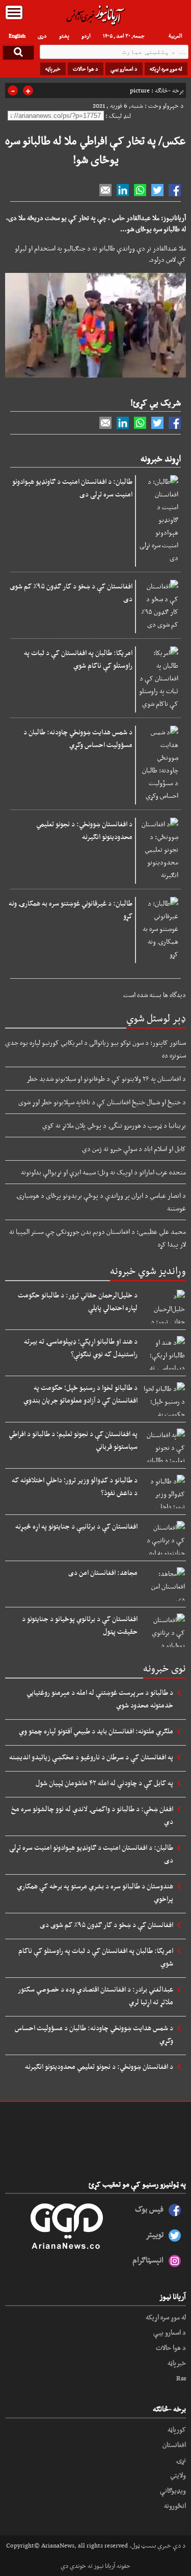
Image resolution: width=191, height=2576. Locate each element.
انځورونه (175, 2505)
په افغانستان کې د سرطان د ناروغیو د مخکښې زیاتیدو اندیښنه (91, 1757)
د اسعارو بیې (124, 69)
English (17, 36)
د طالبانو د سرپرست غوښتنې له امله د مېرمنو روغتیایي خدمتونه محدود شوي (100, 1699)
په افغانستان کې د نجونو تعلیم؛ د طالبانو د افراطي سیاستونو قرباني (73, 1440)
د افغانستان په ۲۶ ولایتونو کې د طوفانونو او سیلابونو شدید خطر (106, 1078)
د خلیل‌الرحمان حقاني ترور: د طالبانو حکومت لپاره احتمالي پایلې (78, 1301)
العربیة (175, 36)
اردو (86, 36)
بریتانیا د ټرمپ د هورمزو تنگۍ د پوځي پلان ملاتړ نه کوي (114, 1125)
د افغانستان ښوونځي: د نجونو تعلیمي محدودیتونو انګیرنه (84, 830)
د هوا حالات (86, 69)
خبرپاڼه (53, 69)
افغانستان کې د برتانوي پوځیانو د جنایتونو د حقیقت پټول (80, 1625)
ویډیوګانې (173, 2490)
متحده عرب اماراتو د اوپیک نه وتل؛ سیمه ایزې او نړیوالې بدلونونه (103, 1172)
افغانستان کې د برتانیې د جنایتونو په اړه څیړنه (76, 1526)
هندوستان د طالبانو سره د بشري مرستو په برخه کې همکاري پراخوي (95, 1892)
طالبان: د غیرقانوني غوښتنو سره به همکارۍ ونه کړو (71, 909)
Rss (181, 2378)
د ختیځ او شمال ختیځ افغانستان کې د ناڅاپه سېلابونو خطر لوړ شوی (102, 1102)
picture (140, 90)
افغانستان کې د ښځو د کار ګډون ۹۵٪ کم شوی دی (71, 592)
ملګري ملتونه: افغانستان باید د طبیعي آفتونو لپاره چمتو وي (96, 1731)
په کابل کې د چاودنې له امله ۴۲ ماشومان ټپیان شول (104, 1783)
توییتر (155, 2234)
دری (42, 36)
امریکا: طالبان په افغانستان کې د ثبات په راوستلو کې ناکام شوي (78, 659)
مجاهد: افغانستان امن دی (103, 1572)
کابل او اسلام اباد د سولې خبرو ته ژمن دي (134, 1149)
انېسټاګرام (148, 2260)
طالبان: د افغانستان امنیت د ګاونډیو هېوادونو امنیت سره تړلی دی (72, 488)
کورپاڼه (177, 2429)
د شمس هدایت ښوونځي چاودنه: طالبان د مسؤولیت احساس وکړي (78, 738)
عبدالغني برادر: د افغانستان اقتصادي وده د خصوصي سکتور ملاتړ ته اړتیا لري (95, 1995)
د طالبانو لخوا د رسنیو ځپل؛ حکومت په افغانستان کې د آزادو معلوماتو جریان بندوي (80, 1394)
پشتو (64, 36)
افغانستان (174, 2444)
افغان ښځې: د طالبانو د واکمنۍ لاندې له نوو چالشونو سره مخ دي (92, 1815)
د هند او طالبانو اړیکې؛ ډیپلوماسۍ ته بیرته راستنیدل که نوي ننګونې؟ (81, 1347)
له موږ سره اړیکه (166, 69)
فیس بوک (149, 2209)
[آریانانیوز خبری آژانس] (95, 15)
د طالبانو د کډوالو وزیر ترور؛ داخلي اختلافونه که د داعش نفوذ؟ (75, 1486)
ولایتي (178, 2475)
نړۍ (181, 2460)
